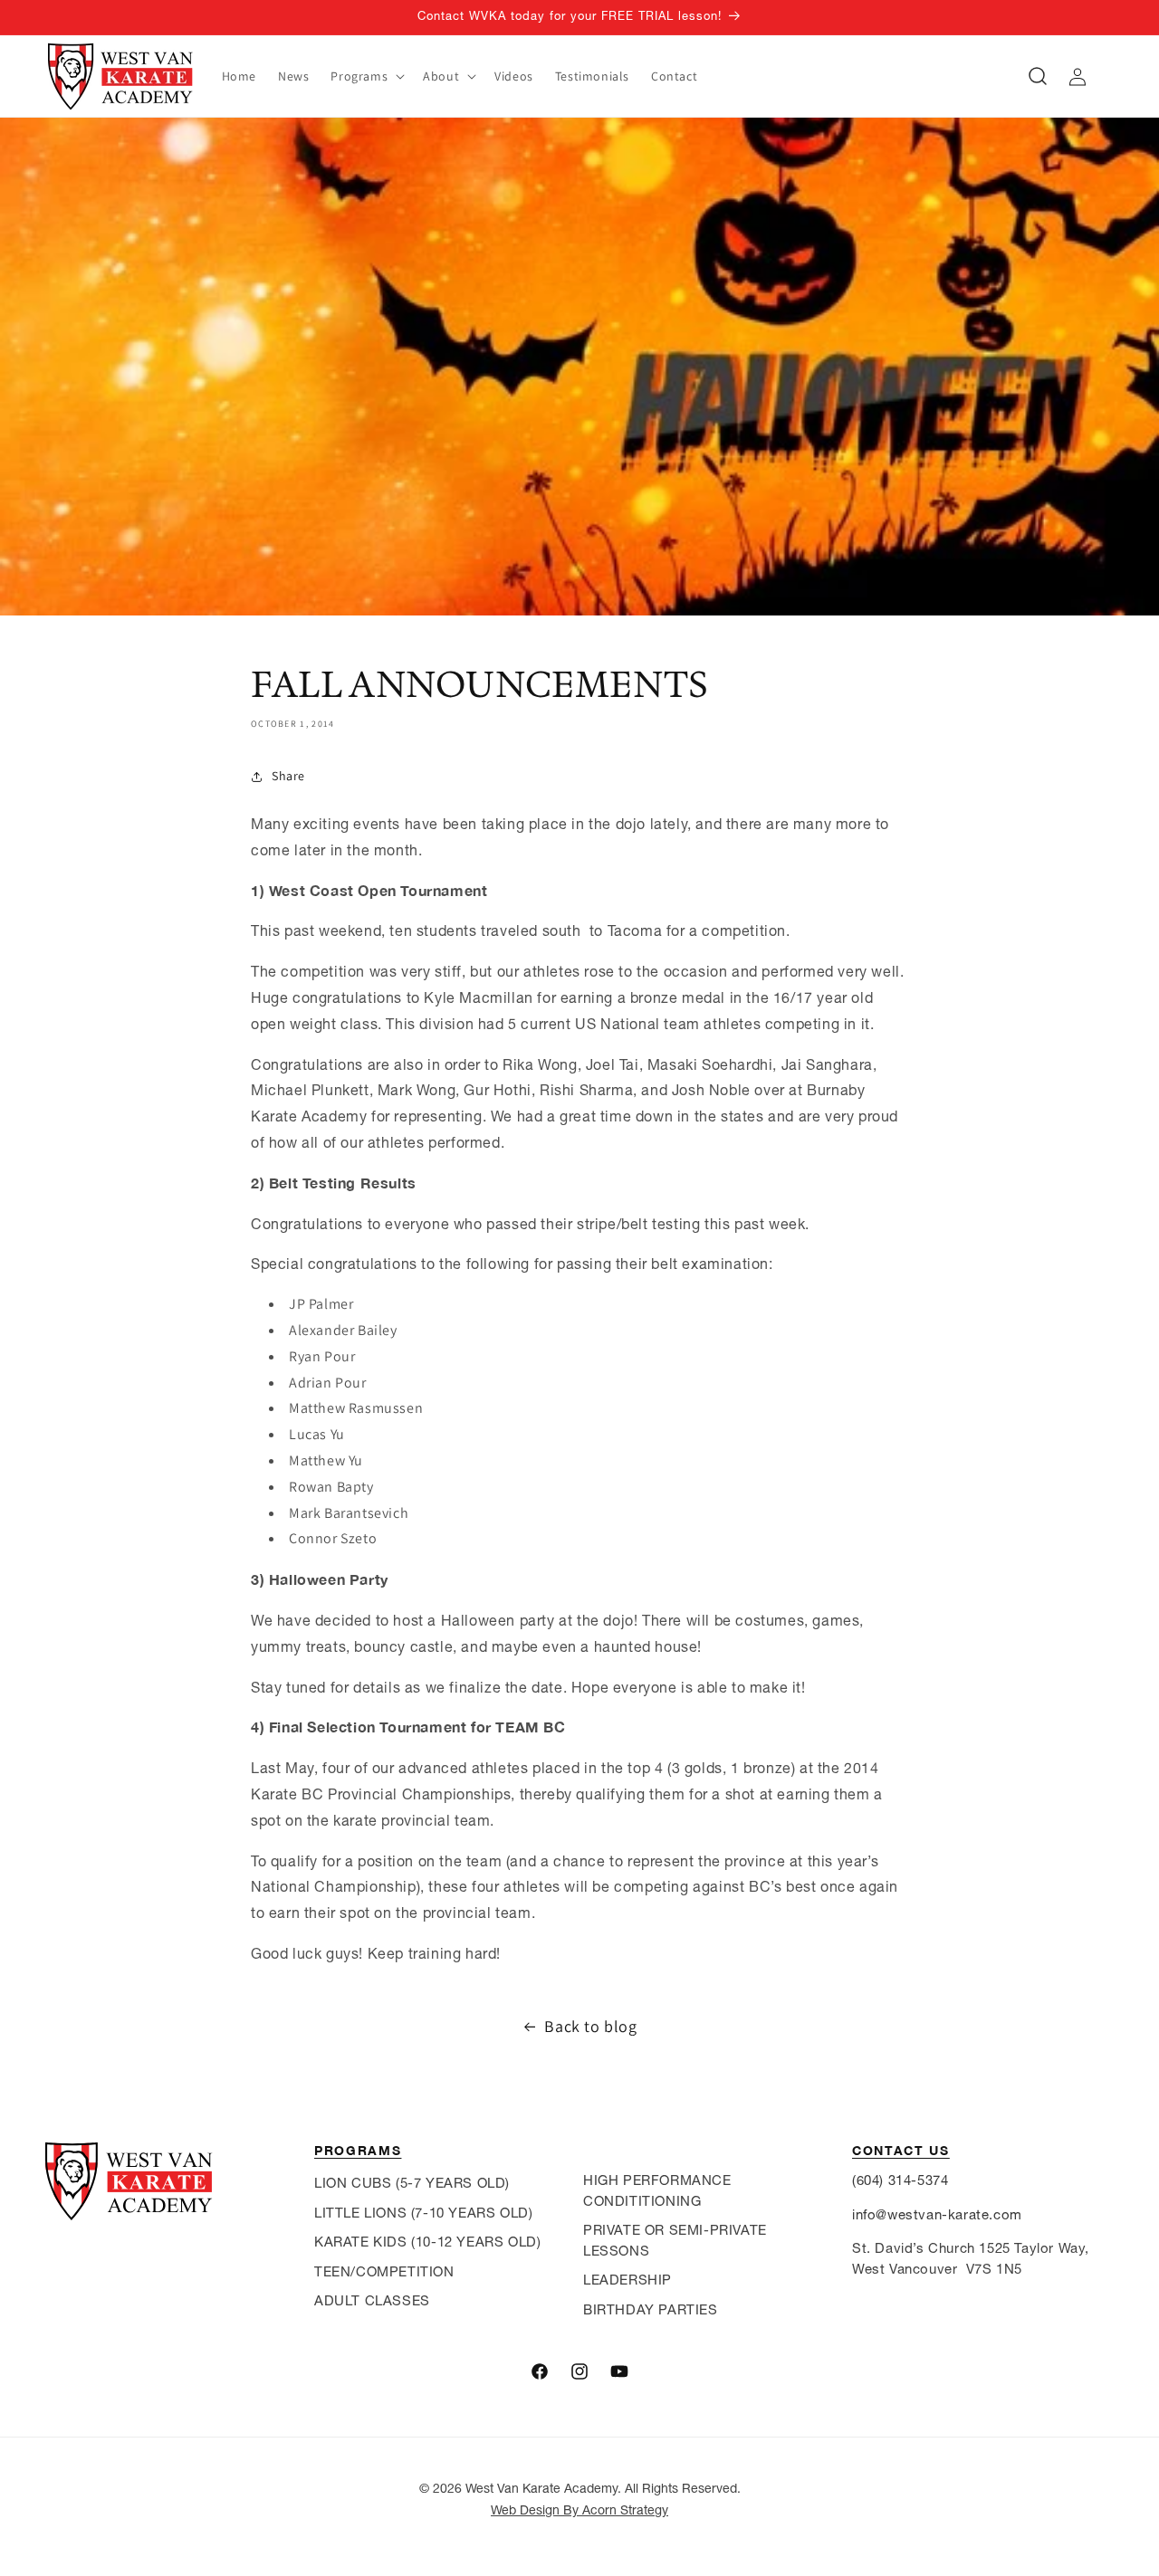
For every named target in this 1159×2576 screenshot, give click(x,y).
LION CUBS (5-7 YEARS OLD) (412, 2183)
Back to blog (590, 2026)
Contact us (901, 2150)
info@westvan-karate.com (937, 2214)
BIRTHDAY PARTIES (651, 2309)
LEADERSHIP (627, 2280)
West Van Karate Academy (541, 2488)
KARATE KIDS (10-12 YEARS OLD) (427, 2242)
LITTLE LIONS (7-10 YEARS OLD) (423, 2213)
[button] (366, 76)
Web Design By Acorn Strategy (579, 2510)
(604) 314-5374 (900, 2180)
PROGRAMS (358, 2150)
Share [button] (288, 776)
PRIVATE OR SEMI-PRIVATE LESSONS (675, 2240)
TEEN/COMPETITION (384, 2271)
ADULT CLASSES (372, 2300)
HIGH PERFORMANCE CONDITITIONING (657, 2190)
